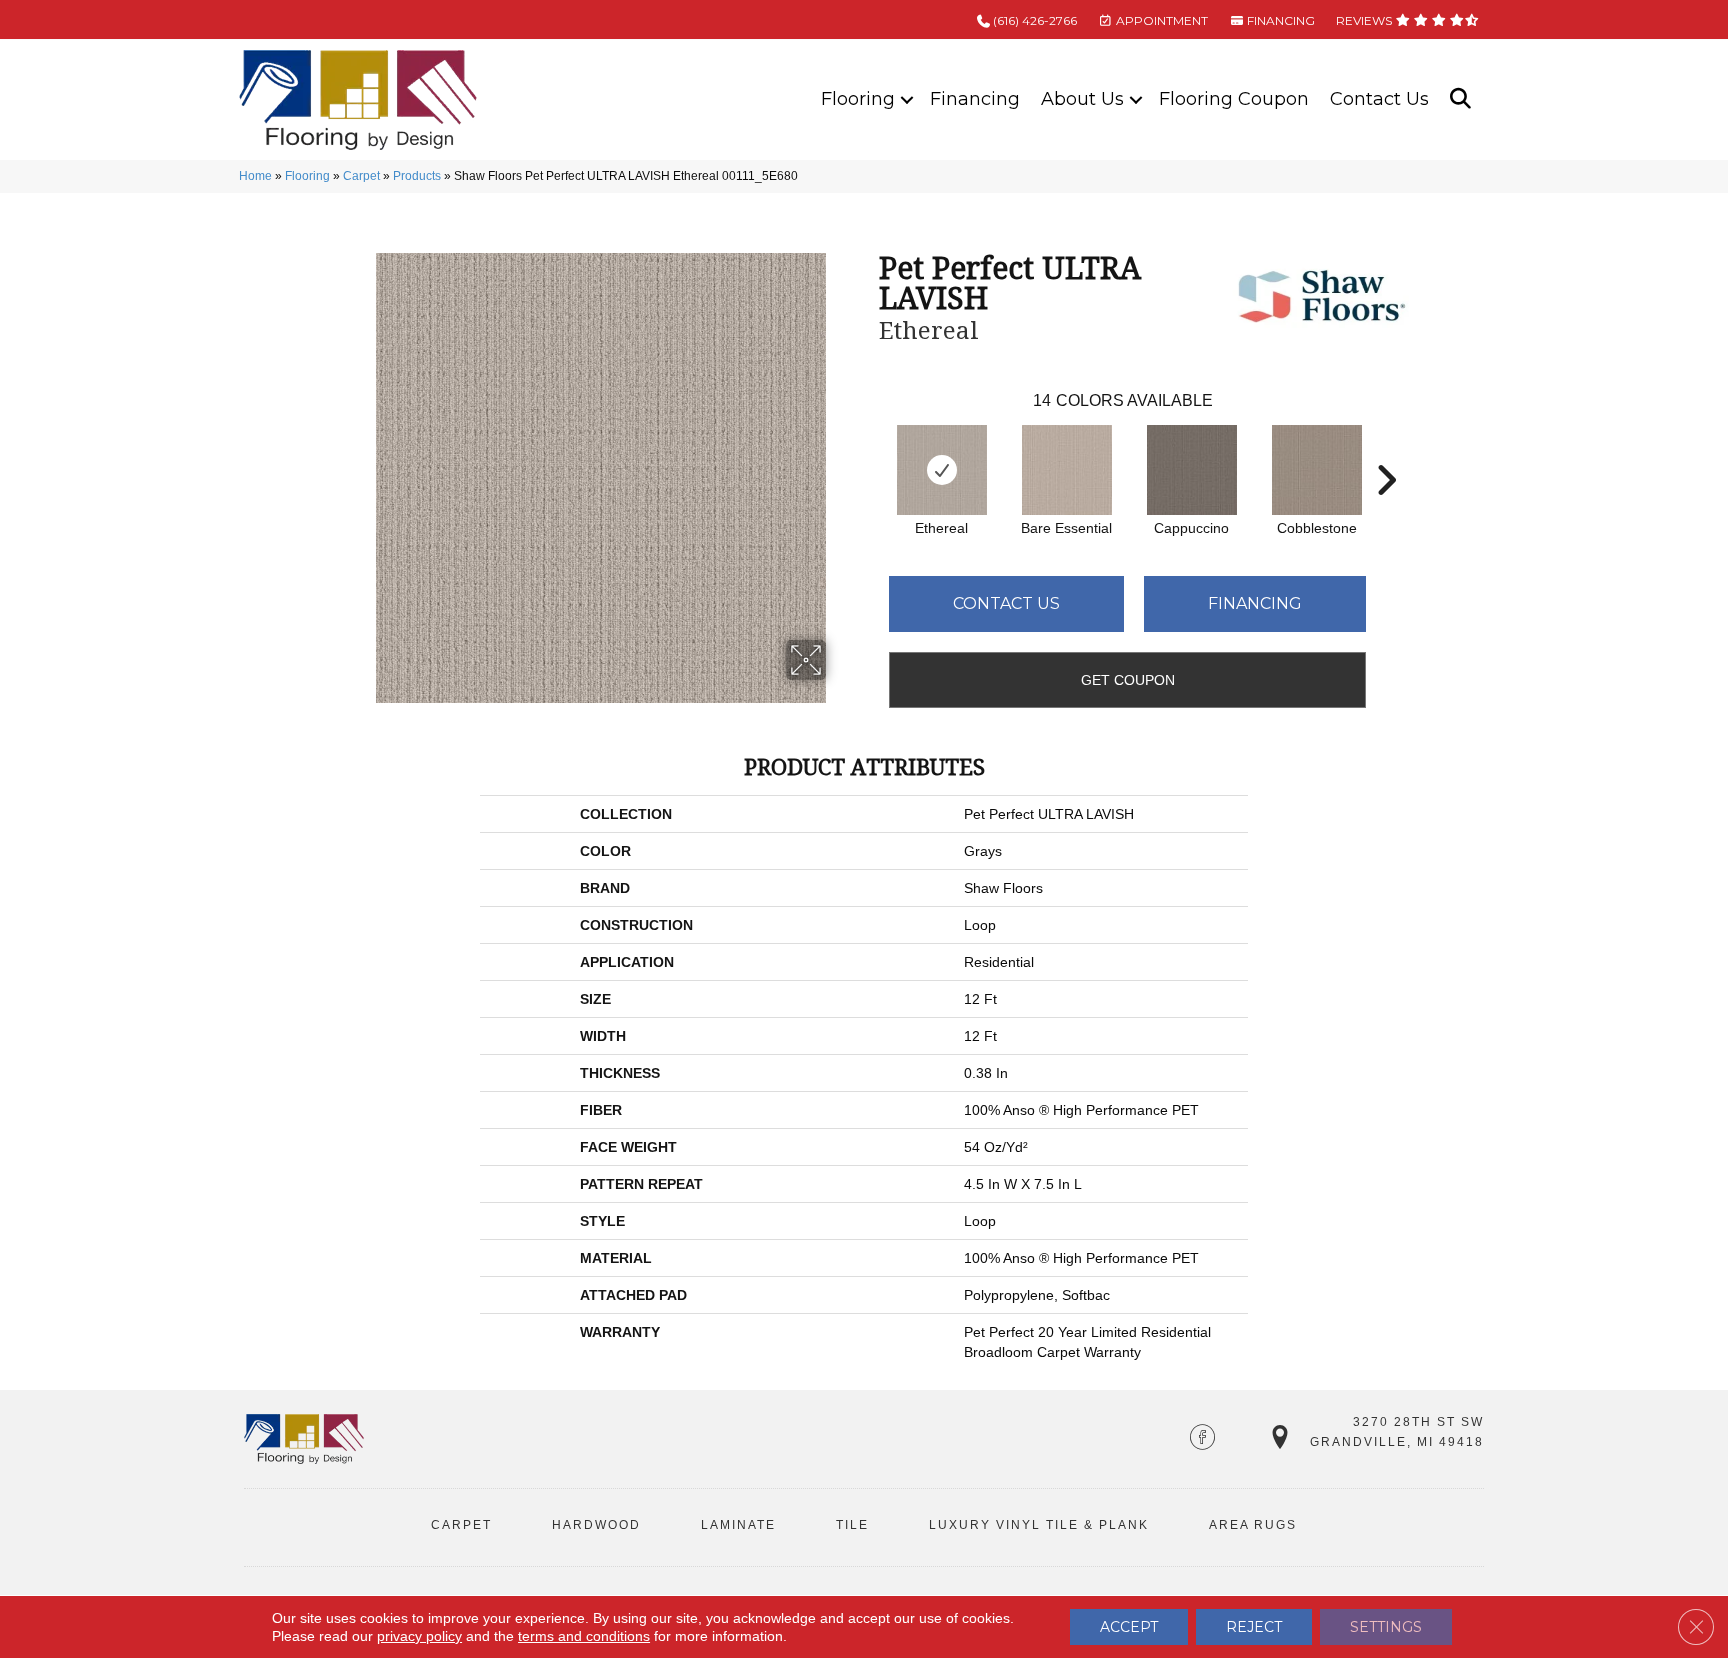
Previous (869, 450)
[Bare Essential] (1067, 470)
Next (1386, 450)
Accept (1129, 1627)
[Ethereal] (942, 470)
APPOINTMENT (1160, 20)
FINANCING (1279, 20)
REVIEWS (1365, 20)
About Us (1082, 99)
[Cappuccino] (1192, 470)
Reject (1254, 1627)
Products (417, 176)
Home (255, 176)
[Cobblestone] (1317, 470)
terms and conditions (584, 1636)
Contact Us (1379, 99)
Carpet (361, 176)
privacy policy (419, 1636)
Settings (1386, 1627)
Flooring (858, 99)
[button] (907, 99)
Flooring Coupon (1234, 99)
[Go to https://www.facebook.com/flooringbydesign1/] (1202, 1439)
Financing (975, 99)
